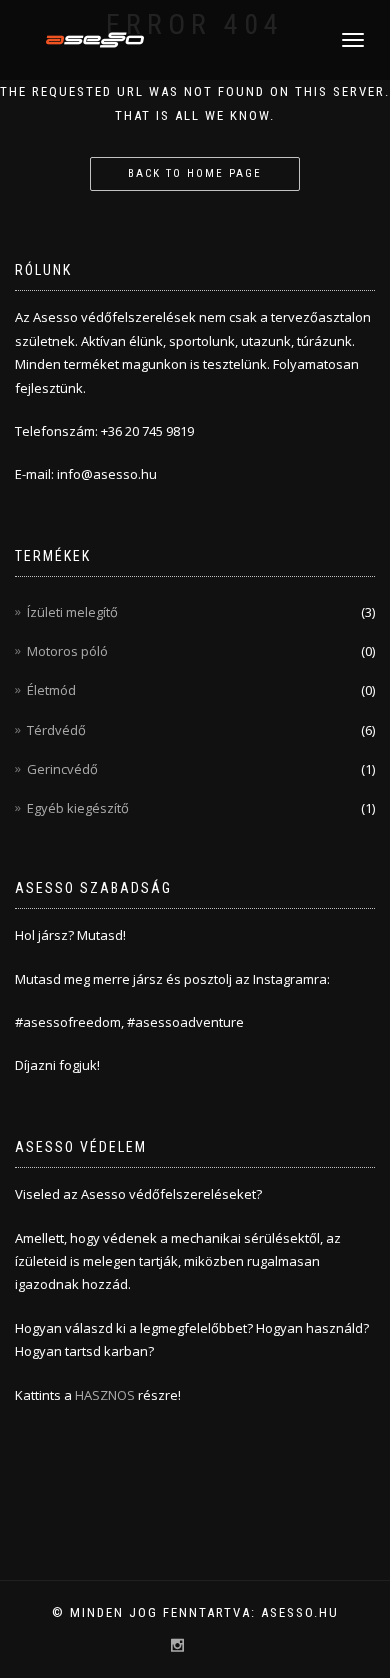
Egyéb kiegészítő (78, 808)
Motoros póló (67, 651)
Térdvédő (56, 730)
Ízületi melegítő (72, 612)
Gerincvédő (62, 769)
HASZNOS (106, 1395)
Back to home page (195, 173)
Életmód (51, 690)
